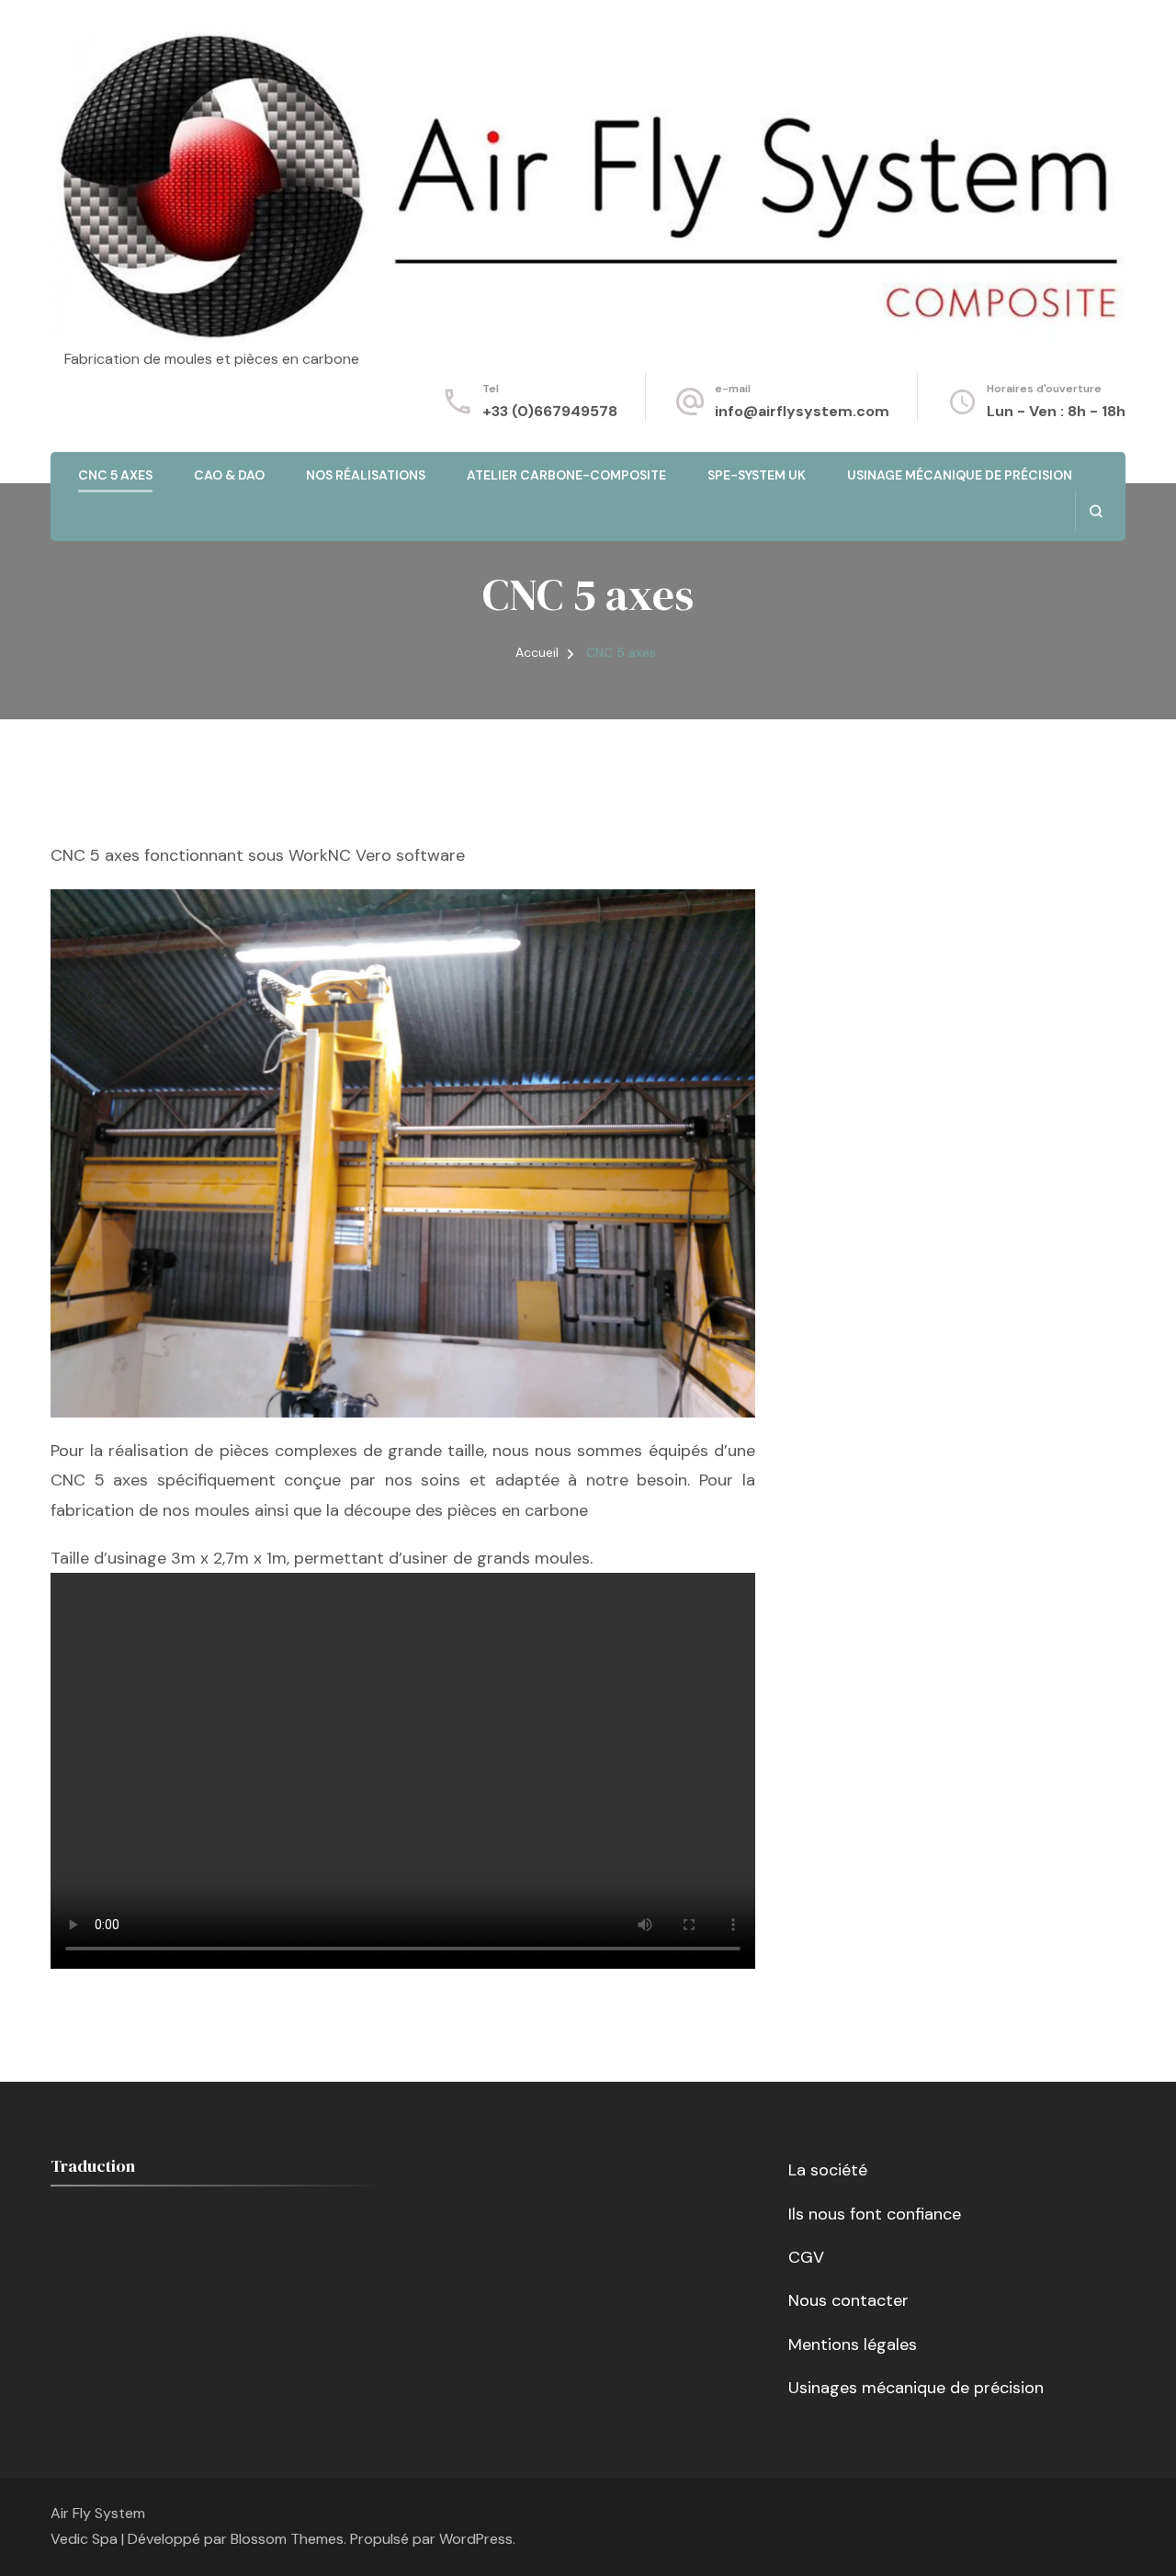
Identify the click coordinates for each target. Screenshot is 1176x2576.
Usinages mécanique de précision (916, 2388)
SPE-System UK (757, 475)
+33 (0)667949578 (550, 411)
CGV (806, 2257)
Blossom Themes (287, 2539)
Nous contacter (848, 2300)
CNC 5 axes (115, 475)
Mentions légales (853, 2344)
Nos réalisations (366, 475)
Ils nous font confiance (875, 2214)
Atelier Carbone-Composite (566, 475)
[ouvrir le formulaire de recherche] (1096, 511)
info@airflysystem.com (802, 411)
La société (828, 2170)
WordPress (476, 2539)
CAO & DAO (229, 475)
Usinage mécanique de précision (960, 475)
